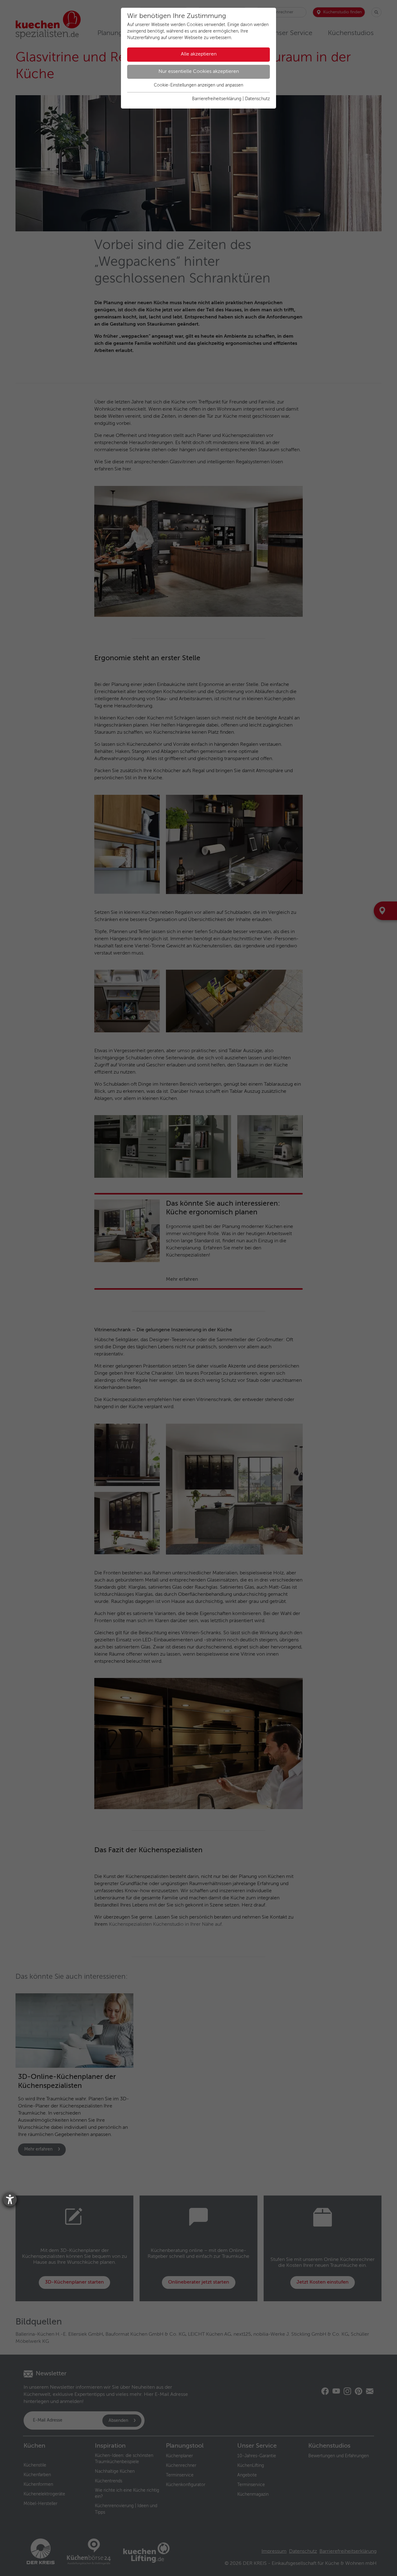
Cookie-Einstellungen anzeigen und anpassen (198, 85)
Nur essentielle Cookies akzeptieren (199, 72)
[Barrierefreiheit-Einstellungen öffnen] (10, 2200)
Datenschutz (257, 99)
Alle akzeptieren (199, 54)
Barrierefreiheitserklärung (217, 99)
